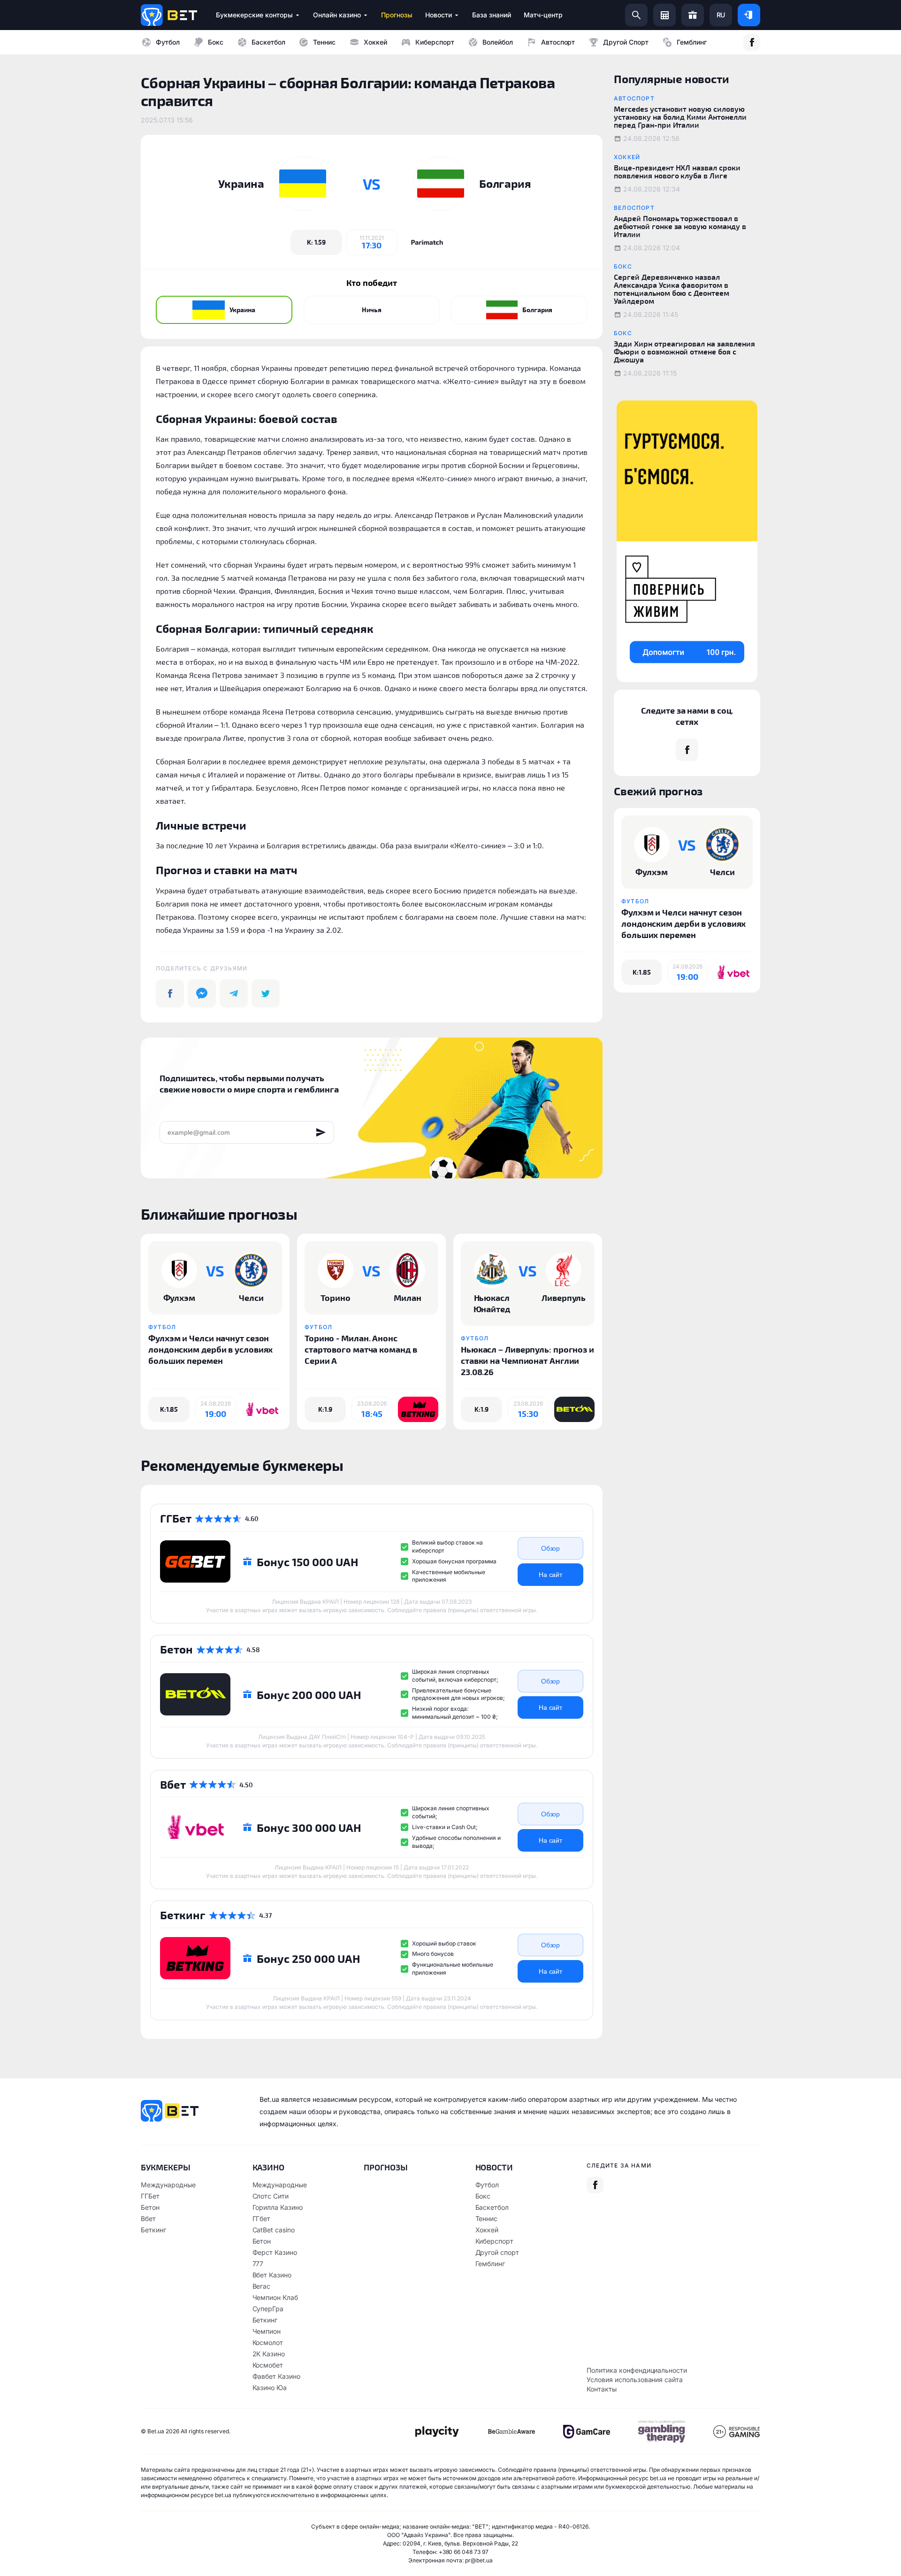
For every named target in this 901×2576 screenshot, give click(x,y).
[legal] (436, 2432)
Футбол (168, 42)
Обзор (551, 1548)
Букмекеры (166, 2167)
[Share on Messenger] (202, 993)
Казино (269, 2167)
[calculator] (664, 15)
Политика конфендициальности (637, 2370)
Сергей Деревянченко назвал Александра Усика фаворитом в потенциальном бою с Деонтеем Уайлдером (672, 289)
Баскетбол (268, 42)
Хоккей (375, 42)
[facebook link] (752, 42)
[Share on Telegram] (234, 993)
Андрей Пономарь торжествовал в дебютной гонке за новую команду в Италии (680, 226)
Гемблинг (692, 42)
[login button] (749, 15)
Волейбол (498, 42)
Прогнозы (386, 2167)
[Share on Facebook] (170, 993)
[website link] (427, 242)
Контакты (602, 2389)
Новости (494, 2167)
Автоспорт (558, 42)
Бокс (216, 42)
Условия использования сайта (635, 2380)
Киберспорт (435, 42)
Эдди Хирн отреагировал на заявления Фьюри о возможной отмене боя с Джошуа (684, 351)
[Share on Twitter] (266, 993)
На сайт (551, 1575)
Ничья (372, 310)
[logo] (169, 15)
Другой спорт (626, 42)
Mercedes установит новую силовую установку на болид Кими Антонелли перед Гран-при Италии (680, 117)
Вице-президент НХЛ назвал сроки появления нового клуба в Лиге (677, 171)
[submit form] (321, 1132)
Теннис (324, 42)
